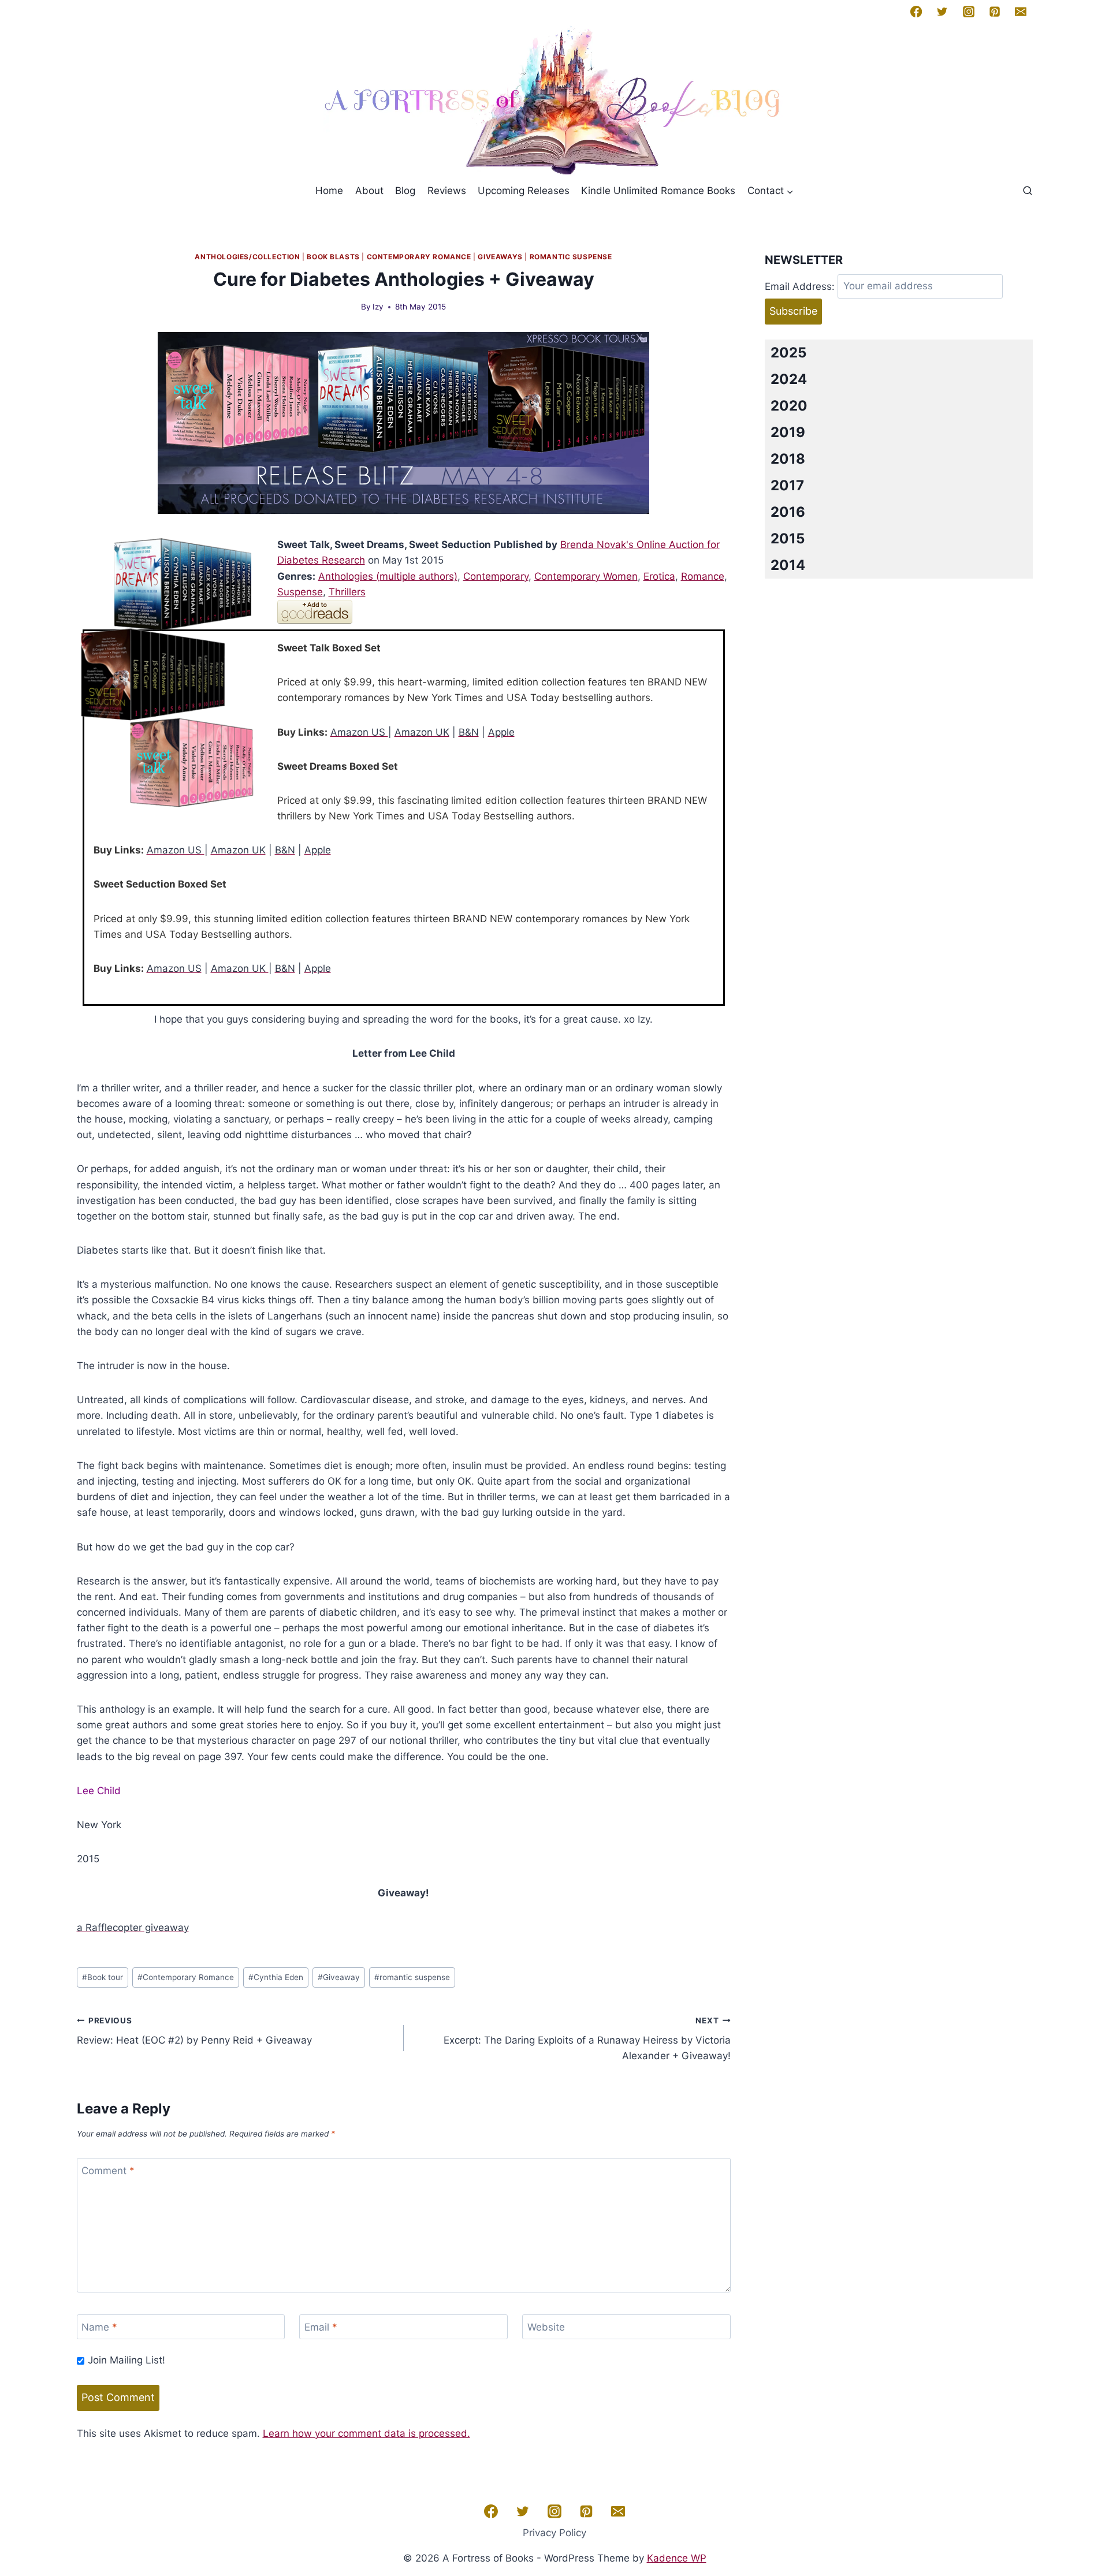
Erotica (659, 576)
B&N (469, 732)
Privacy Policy (554, 2533)
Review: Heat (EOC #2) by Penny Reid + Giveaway (194, 2031)
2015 (788, 538)
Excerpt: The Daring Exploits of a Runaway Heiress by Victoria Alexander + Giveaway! (587, 2039)
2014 (788, 565)
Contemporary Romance (186, 1977)
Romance (703, 576)
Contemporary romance (419, 257)
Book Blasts (333, 257)
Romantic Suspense (571, 257)
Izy (378, 307)
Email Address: (800, 286)
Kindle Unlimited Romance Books (658, 191)
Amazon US (359, 732)
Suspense (300, 592)
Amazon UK (422, 732)
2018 (788, 459)
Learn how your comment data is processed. (366, 2433)
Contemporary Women (586, 576)
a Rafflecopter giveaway (133, 1928)
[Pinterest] (995, 12)
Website (546, 2327)
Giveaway (339, 1977)
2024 (789, 379)
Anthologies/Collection (247, 257)
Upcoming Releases (524, 191)
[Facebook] (916, 12)
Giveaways (500, 257)
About (369, 191)
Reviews (447, 191)
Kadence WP (677, 2558)
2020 (789, 406)
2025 (788, 353)
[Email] (1021, 12)
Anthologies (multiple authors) (388, 576)
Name (99, 2327)
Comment (108, 2171)
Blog (405, 191)
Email (321, 2327)
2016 (788, 512)
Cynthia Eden (276, 1977)
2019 (788, 432)
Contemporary (496, 576)
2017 (787, 485)
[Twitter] (942, 12)
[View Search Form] (1028, 191)
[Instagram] (968, 12)
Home (329, 191)
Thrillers (347, 592)
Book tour (103, 1977)
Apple (501, 732)
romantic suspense (412, 1977)
